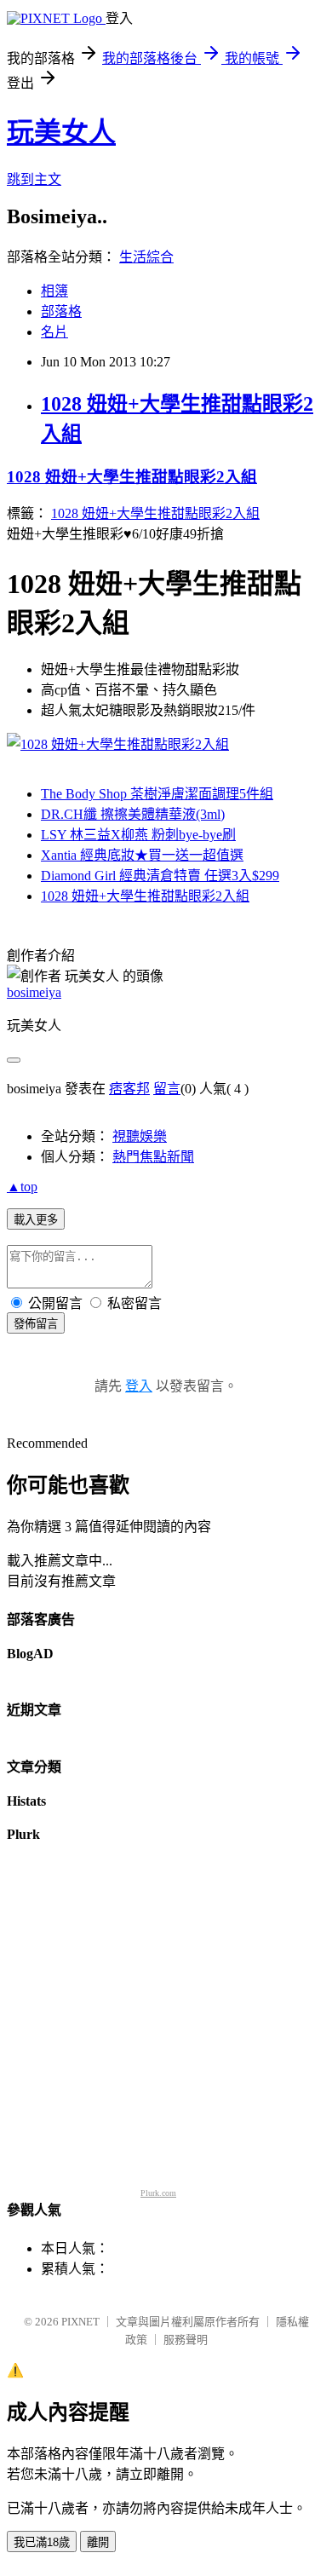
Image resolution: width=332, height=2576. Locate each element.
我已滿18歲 (42, 2542)
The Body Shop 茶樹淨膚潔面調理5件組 (157, 794)
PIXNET (80, 2322)
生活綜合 (146, 257)
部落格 (61, 311)
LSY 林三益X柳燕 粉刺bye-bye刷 (138, 835)
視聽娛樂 (140, 1136)
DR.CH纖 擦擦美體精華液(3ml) (133, 814)
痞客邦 (129, 1089)
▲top (22, 1187)
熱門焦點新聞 (153, 1157)
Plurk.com (158, 2193)
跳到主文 (34, 179)
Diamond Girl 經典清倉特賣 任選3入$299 (160, 876)
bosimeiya (34, 992)
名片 (54, 332)
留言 (167, 1089)
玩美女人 (61, 132)
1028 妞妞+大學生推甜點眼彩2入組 (132, 477)
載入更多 (36, 1220)
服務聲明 (186, 2340)
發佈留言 (36, 1324)
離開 (98, 2542)
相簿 (54, 291)
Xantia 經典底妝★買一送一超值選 (142, 855)
